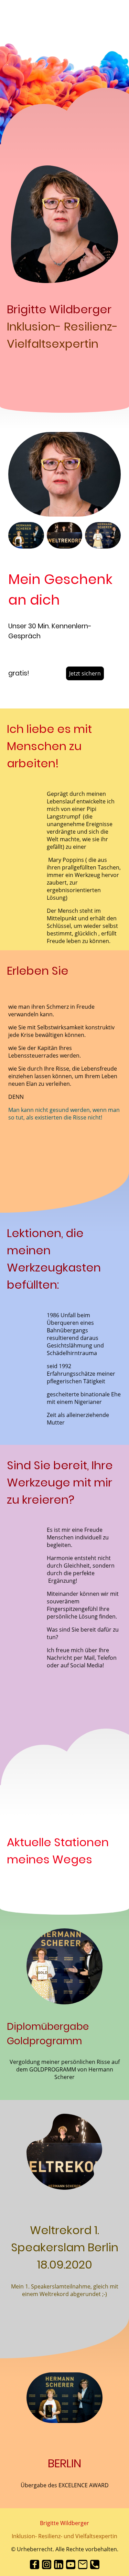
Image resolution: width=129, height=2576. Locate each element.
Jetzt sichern (85, 673)
